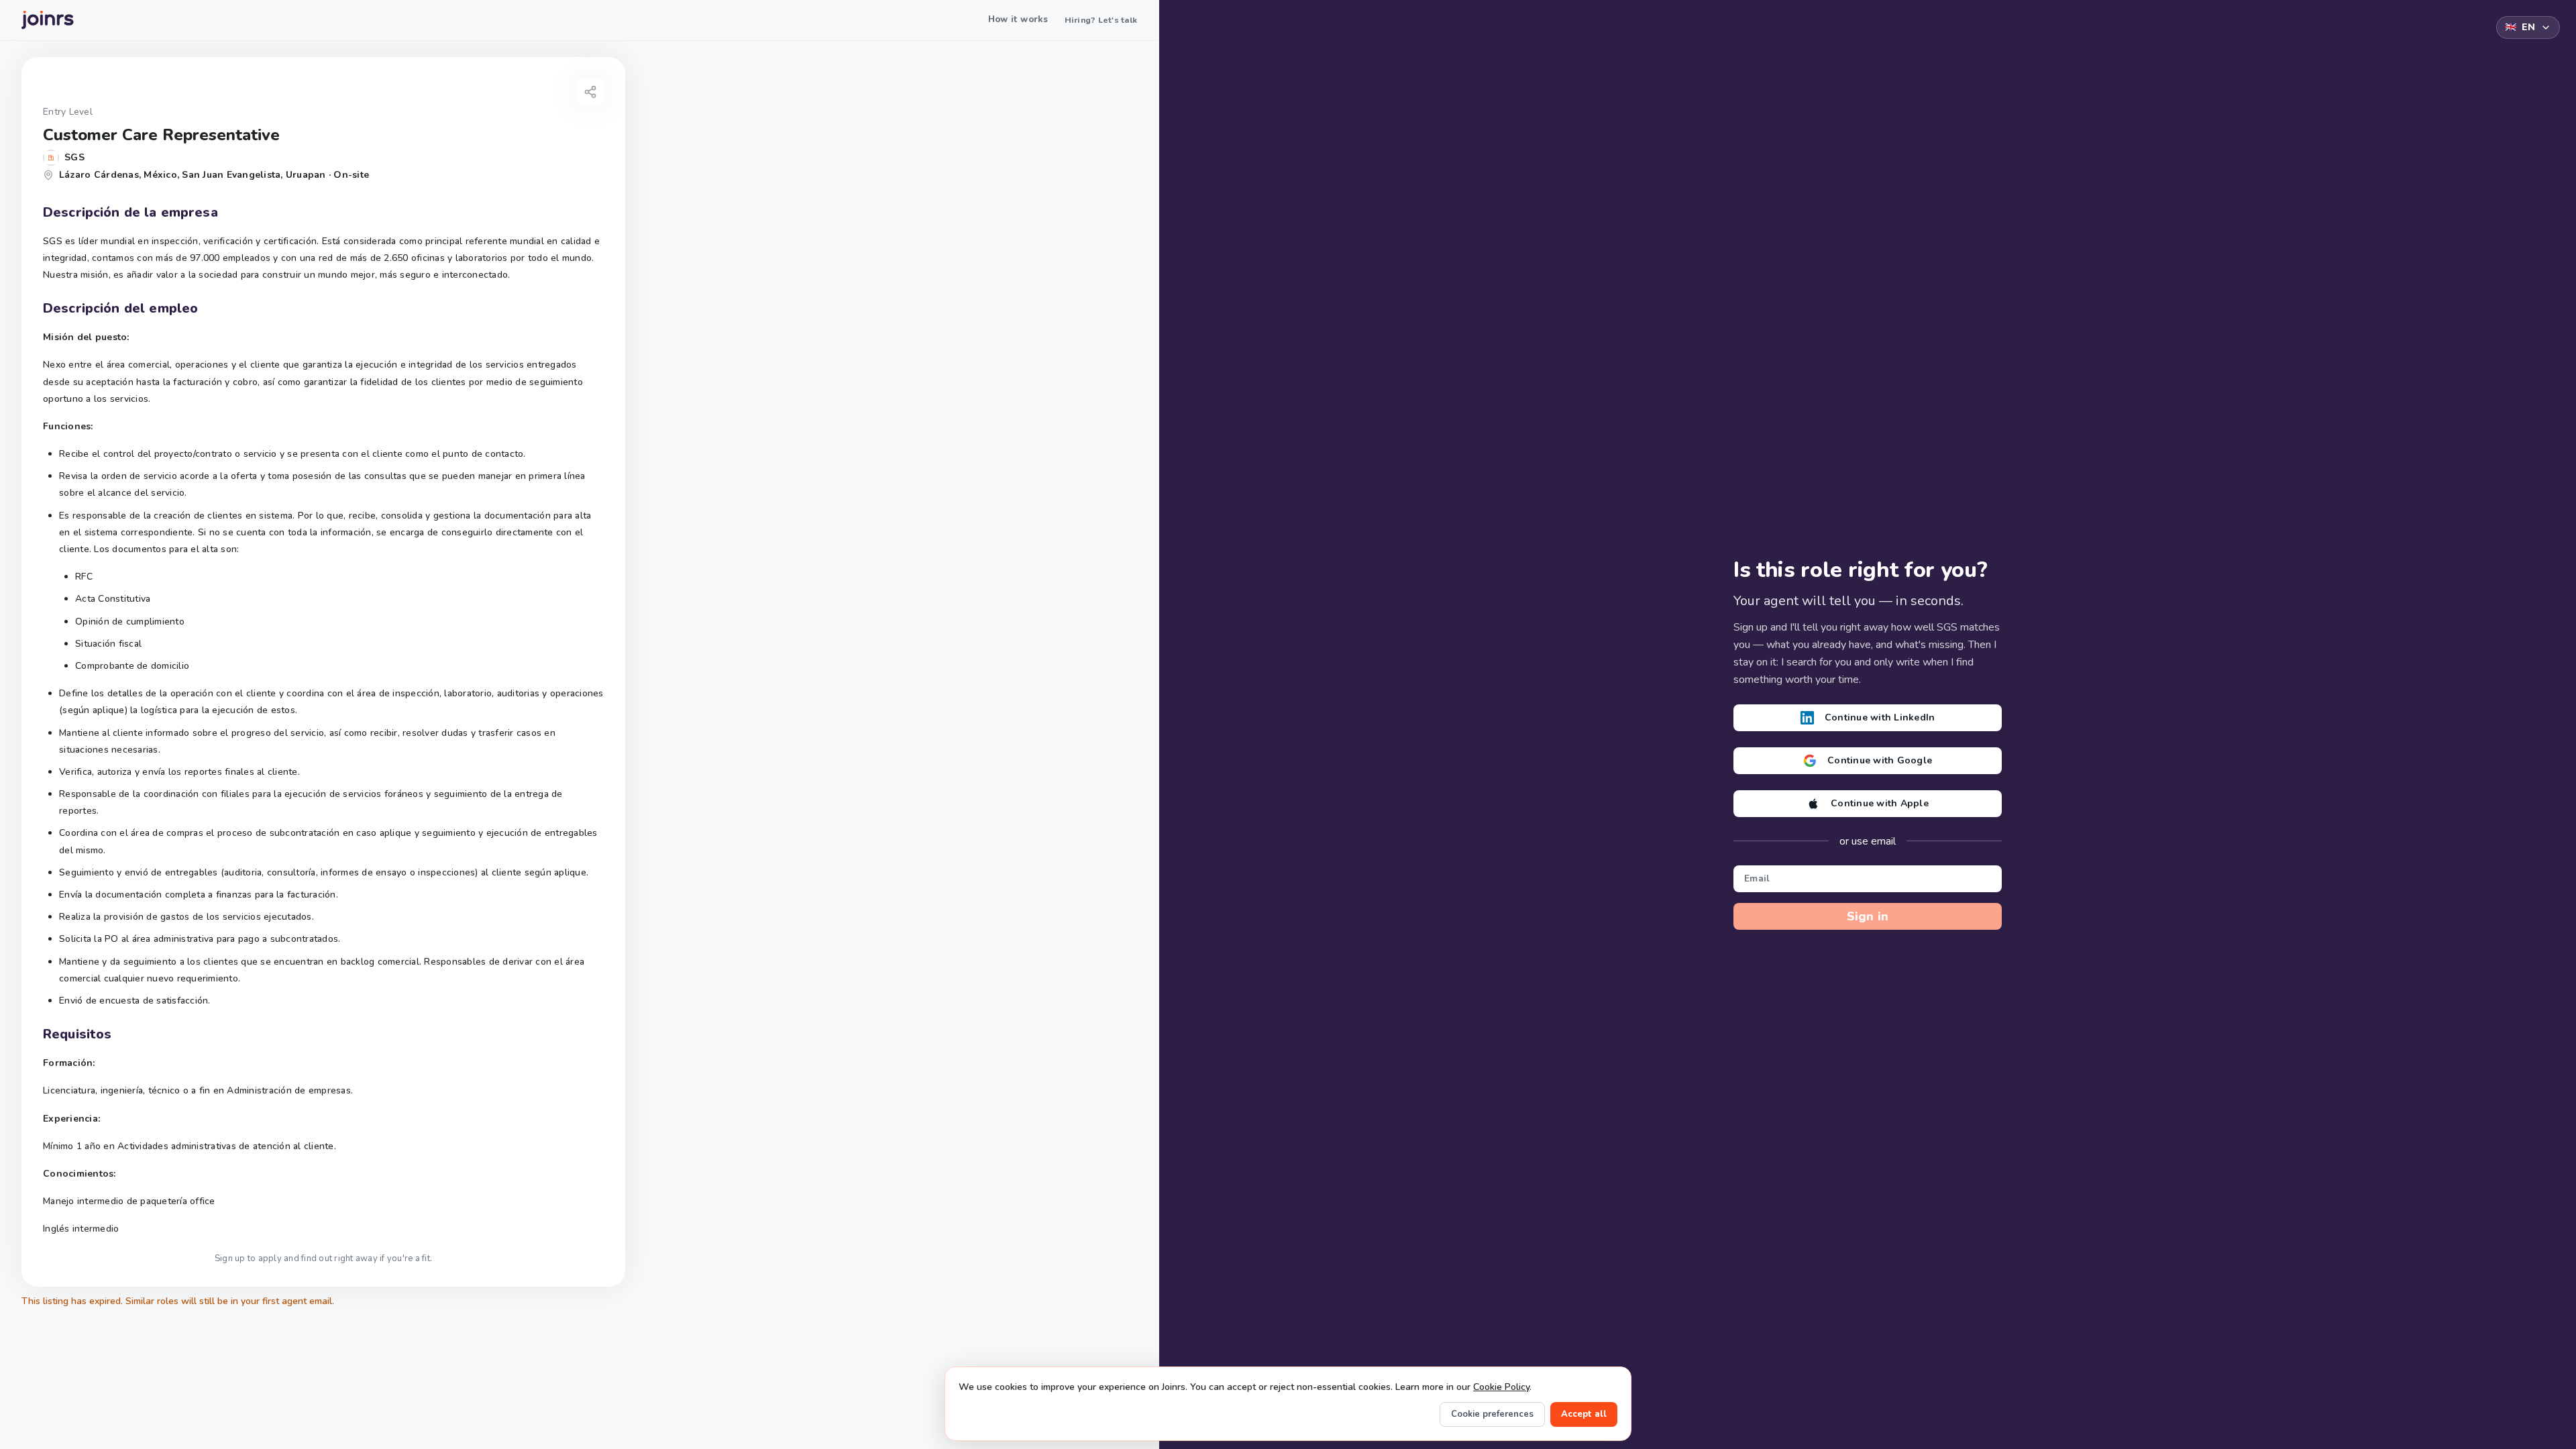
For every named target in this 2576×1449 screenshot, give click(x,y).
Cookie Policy (1501, 1387)
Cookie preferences (1492, 1414)
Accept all (1584, 1414)
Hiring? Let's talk (1101, 20)
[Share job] (590, 92)
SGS (74, 157)
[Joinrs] (48, 20)
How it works (1018, 19)
